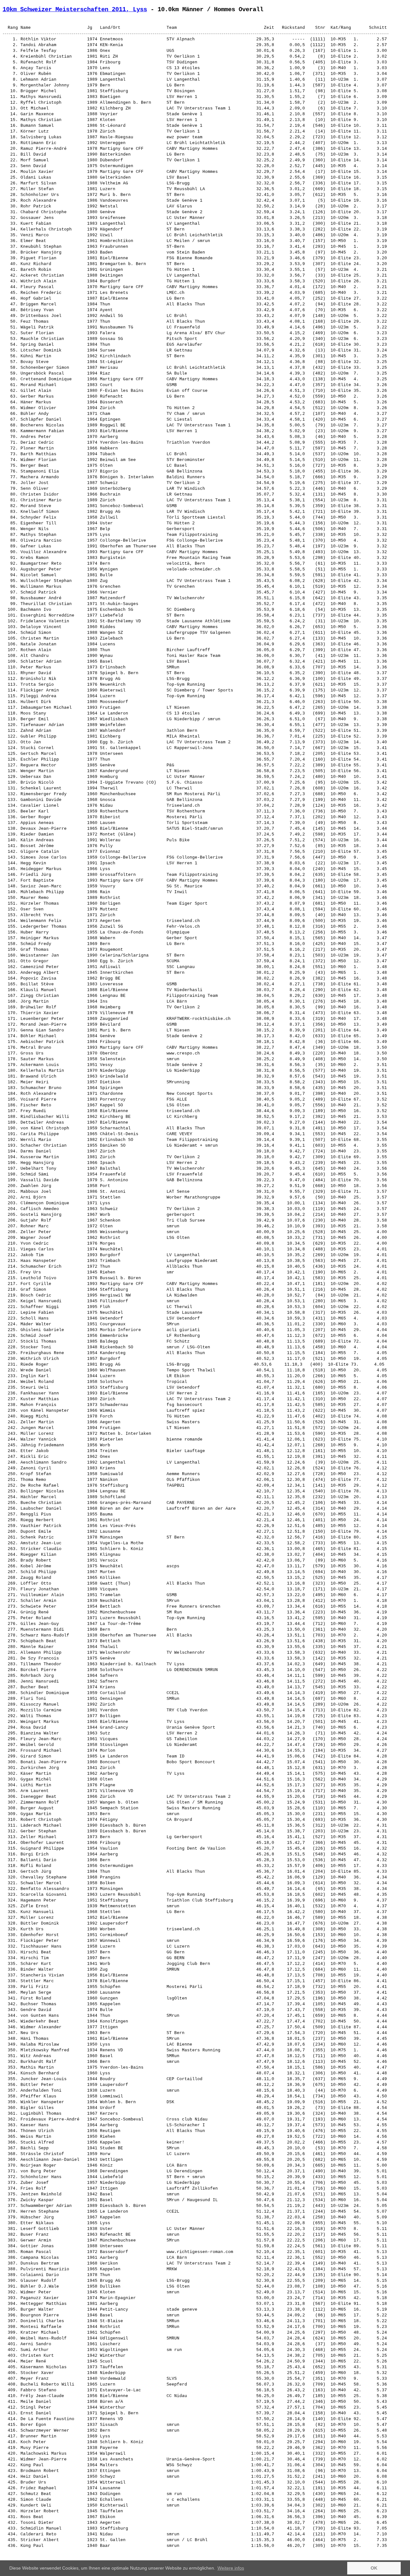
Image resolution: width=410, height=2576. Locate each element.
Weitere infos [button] (231, 2568)
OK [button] (374, 2568)
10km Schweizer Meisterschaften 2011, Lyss (75, 10)
